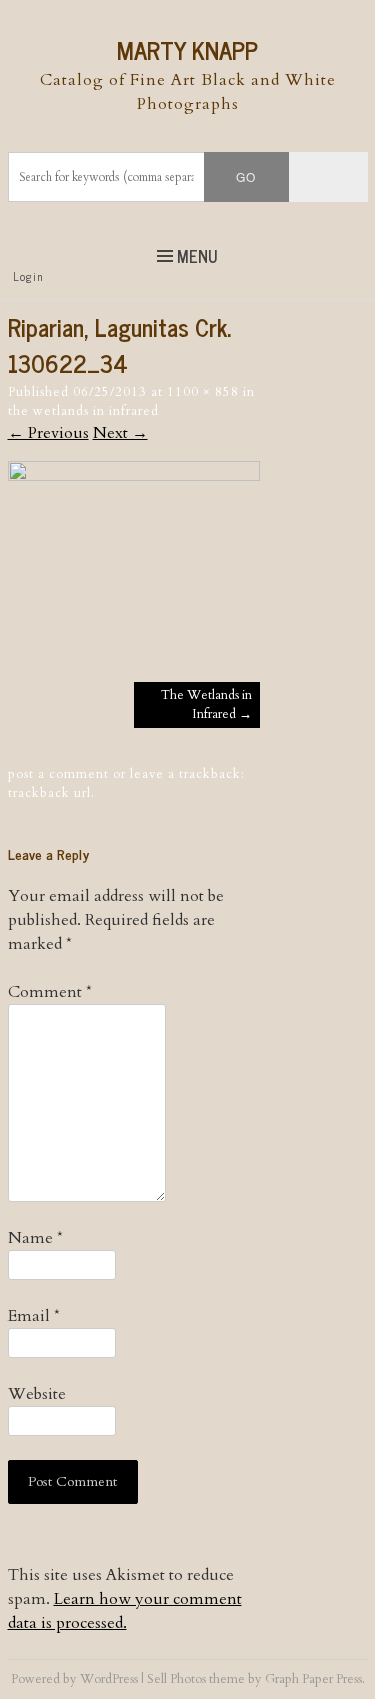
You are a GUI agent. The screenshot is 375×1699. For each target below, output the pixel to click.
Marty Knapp (187, 49)
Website (37, 1394)
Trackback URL (49, 793)
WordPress (109, 1679)
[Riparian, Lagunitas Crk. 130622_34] (134, 476)
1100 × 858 (203, 392)
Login (28, 276)
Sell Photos (176, 1679)
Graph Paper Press (313, 1679)
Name (35, 1238)
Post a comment (58, 774)
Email (34, 1316)
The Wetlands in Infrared (83, 411)
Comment (50, 992)
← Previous (48, 433)
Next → (120, 433)
